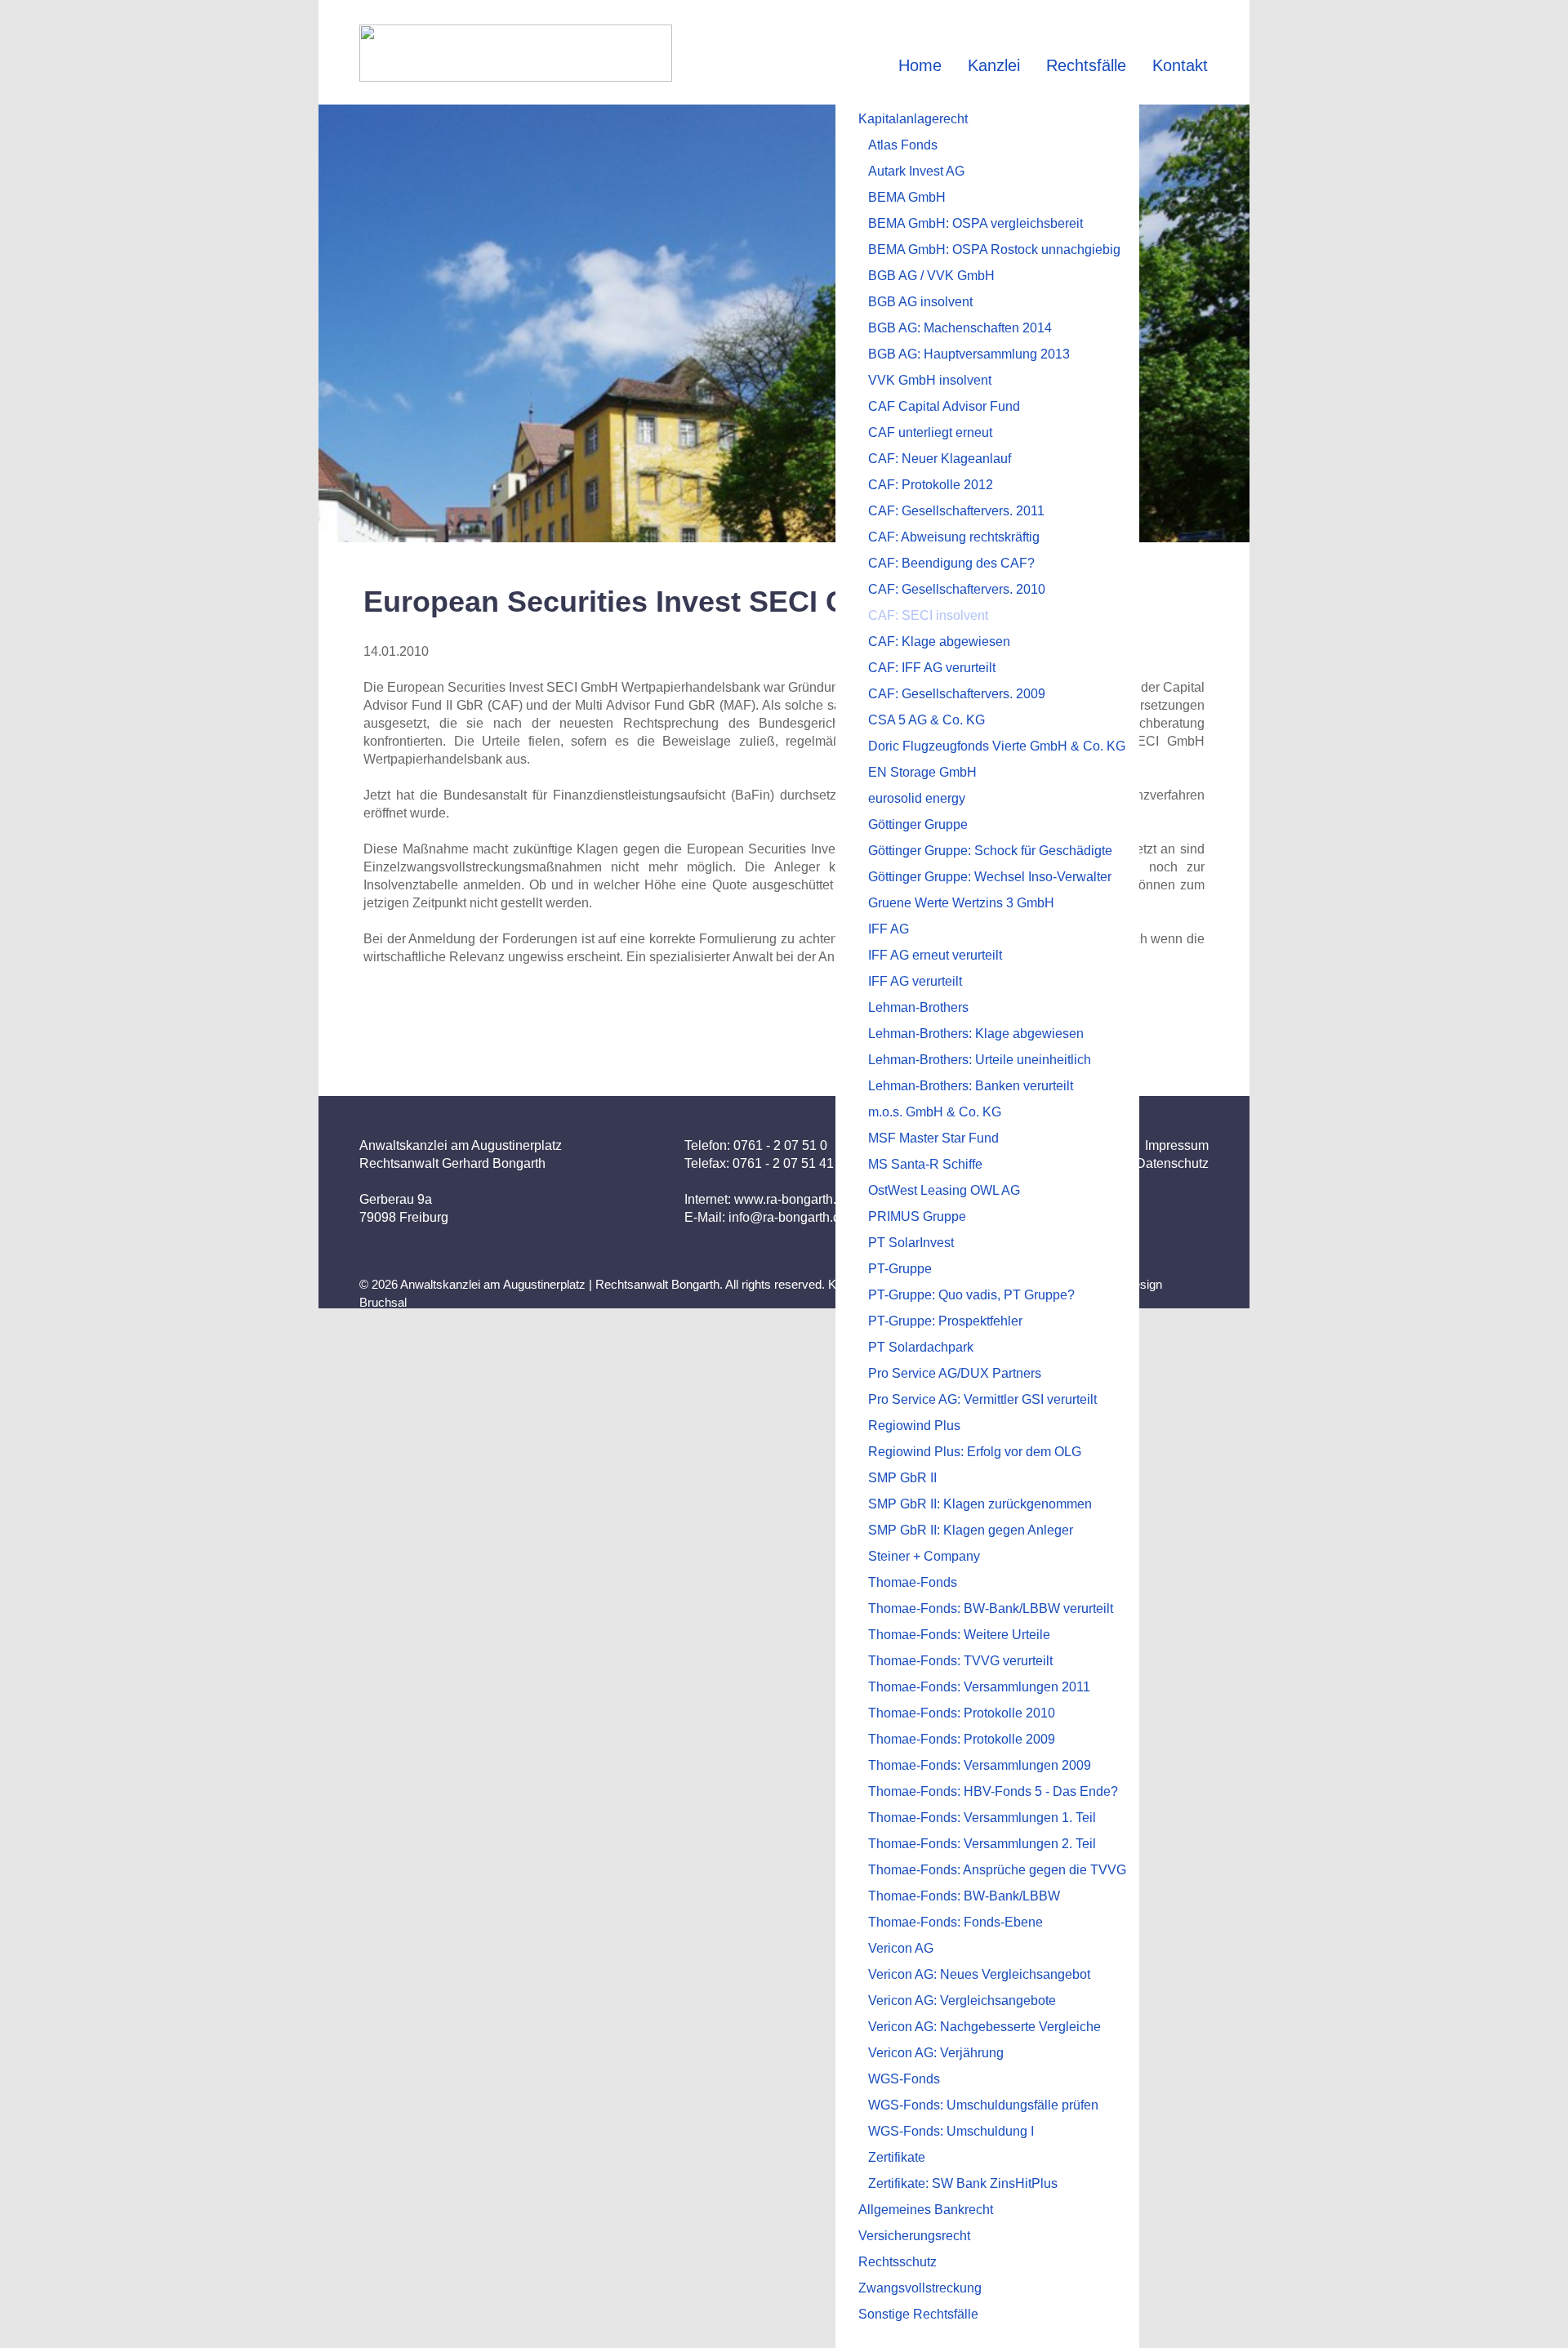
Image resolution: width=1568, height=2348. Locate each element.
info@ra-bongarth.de (788, 1217)
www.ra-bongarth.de (793, 1199)
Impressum (1177, 1145)
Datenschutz (1172, 1163)
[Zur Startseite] (516, 53)
